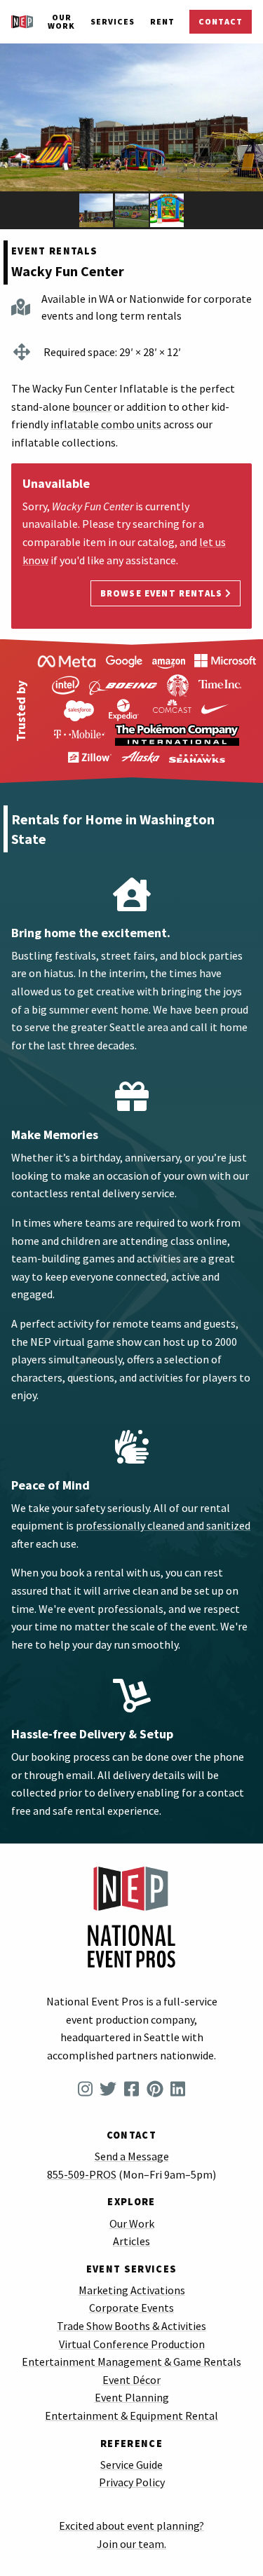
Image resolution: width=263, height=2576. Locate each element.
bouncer (92, 407)
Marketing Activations (132, 2290)
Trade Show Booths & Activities (131, 2326)
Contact (221, 21)
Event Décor (131, 2380)
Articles (131, 2241)
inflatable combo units (106, 424)
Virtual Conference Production (132, 2344)
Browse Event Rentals (163, 593)
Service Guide (131, 2465)
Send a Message (132, 2156)
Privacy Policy (132, 2482)
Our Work (61, 21)
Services (113, 21)
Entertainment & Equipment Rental (131, 2415)
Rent (162, 21)
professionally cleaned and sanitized (163, 1525)
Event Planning (132, 2397)
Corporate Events (131, 2308)
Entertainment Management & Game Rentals (131, 2362)
